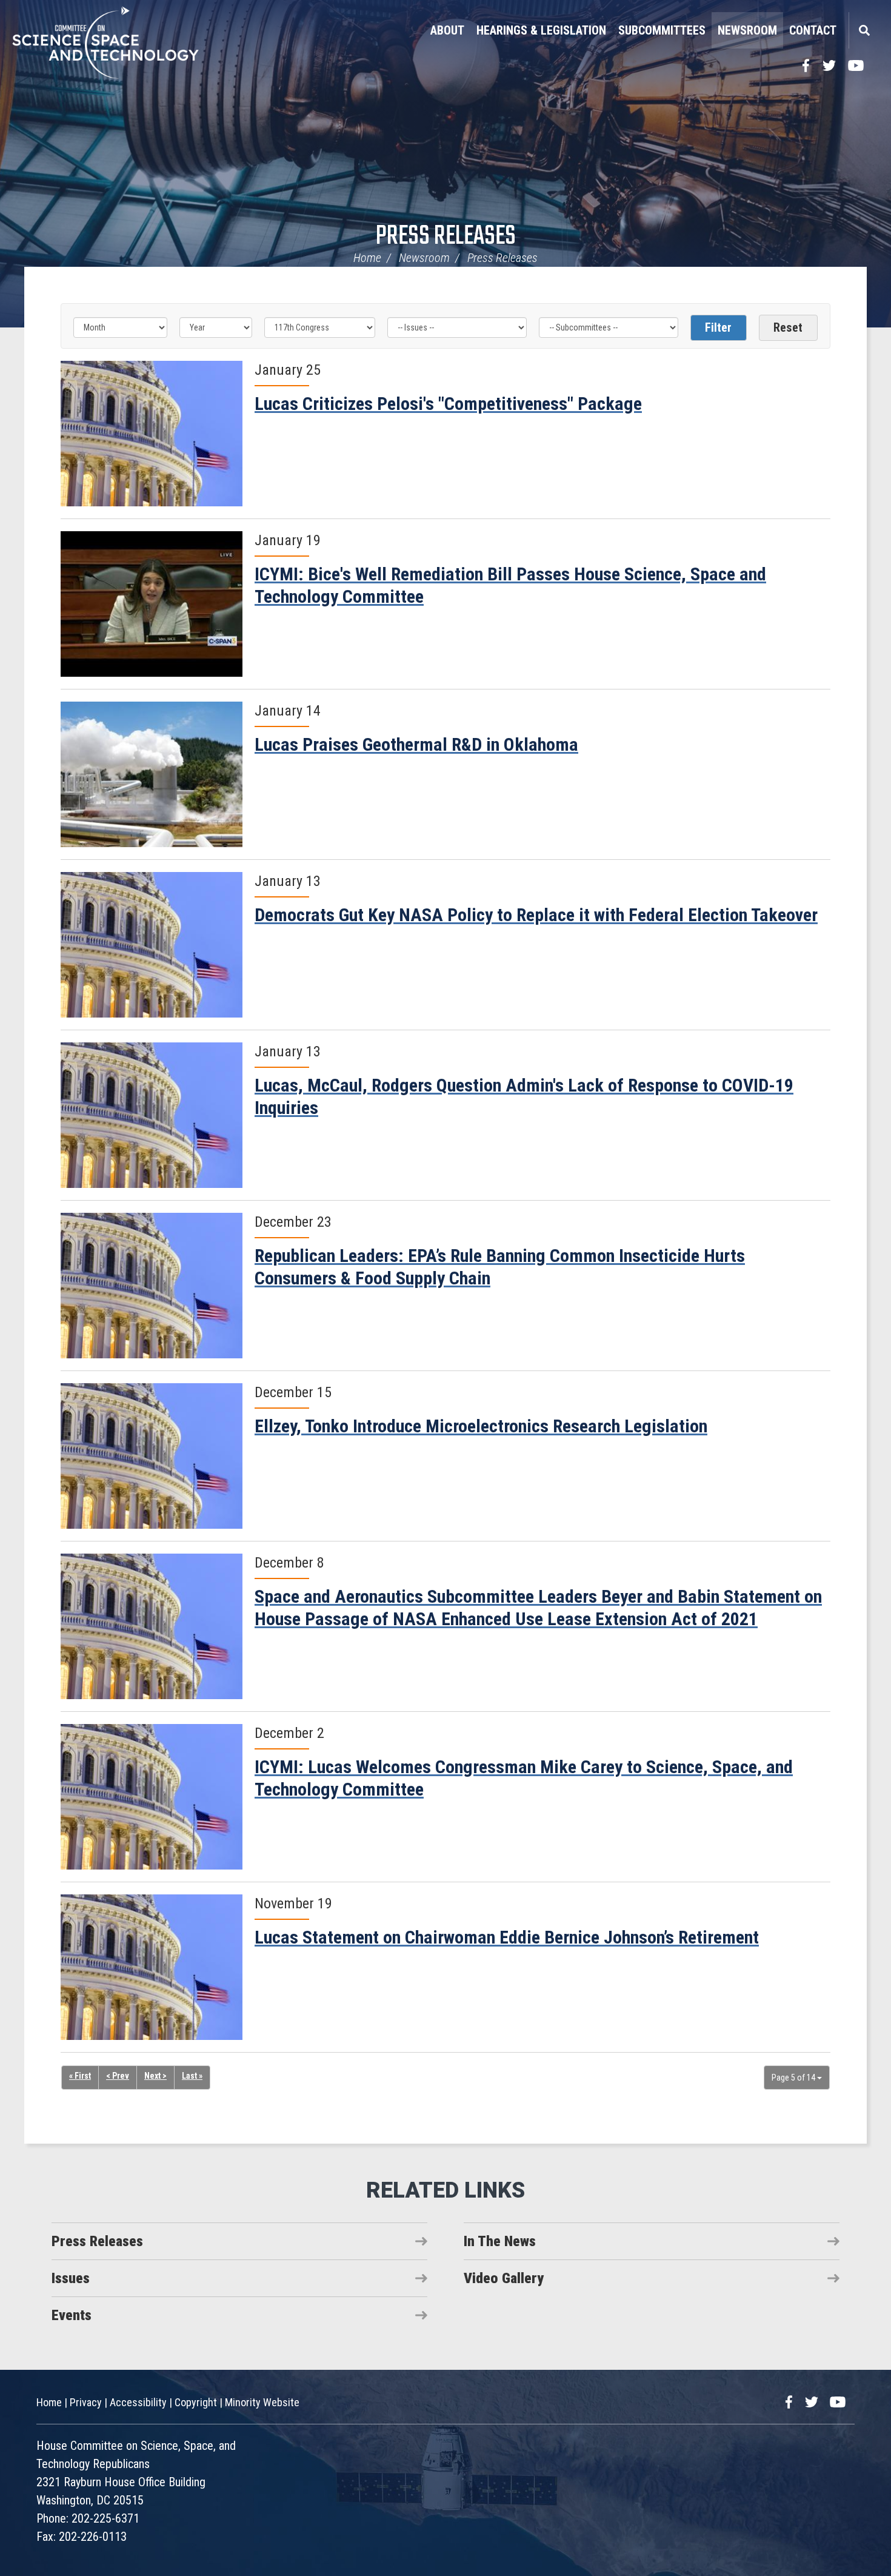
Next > (155, 2076)
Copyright (196, 2402)
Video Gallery (504, 2278)
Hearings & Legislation (541, 30)
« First (80, 2076)
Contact (813, 30)
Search (864, 30)
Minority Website (262, 2402)
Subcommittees (662, 30)
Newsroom (747, 30)
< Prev (118, 2076)
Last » (192, 2076)
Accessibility (138, 2402)
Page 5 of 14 (794, 2078)
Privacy (86, 2402)
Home (367, 258)
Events (72, 2315)
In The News (500, 2241)
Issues (71, 2278)
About (447, 30)
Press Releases (446, 237)
